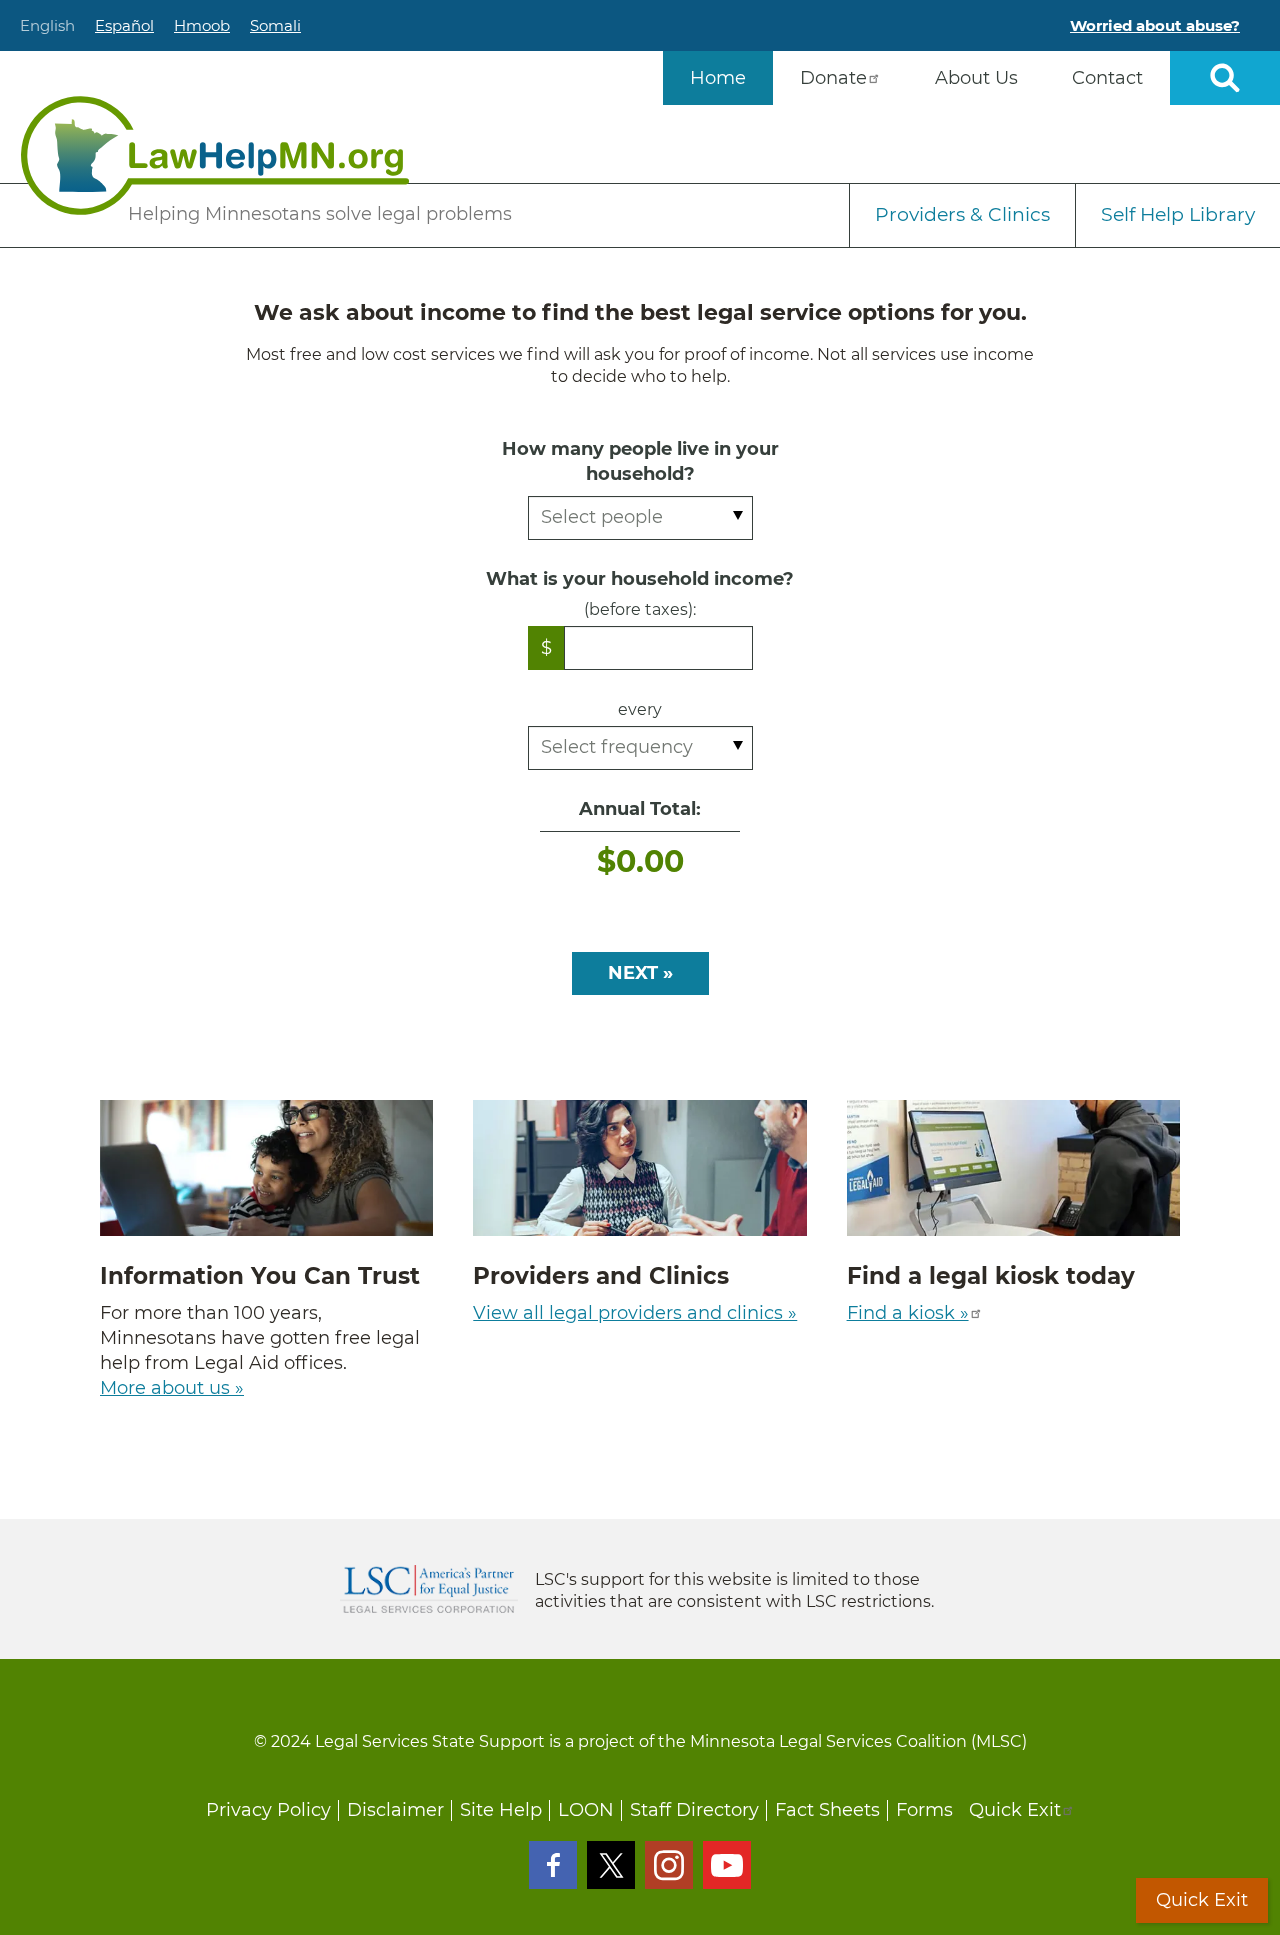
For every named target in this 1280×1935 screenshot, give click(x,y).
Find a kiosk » (908, 1313)
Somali (275, 25)
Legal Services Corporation (429, 1589)
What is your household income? (640, 579)
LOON (586, 1810)
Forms (924, 1810)
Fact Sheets (827, 1810)
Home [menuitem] (718, 78)
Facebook (553, 1865)
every (640, 709)
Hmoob (202, 25)
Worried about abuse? (1155, 25)
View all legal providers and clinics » (635, 1313)
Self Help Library (1178, 214)
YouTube (727, 1865)
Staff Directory (694, 1810)
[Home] (215, 155)
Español (124, 25)
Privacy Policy (268, 1810)
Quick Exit (1015, 1810)
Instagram (669, 1865)
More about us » (172, 1388)
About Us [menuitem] (976, 78)
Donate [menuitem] (833, 78)
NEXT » (640, 973)
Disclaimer (395, 1810)
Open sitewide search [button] (1225, 78)
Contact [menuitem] (1107, 78)
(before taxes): (640, 609)
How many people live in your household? (640, 461)
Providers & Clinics (962, 214)
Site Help (501, 1810)
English (47, 25)
